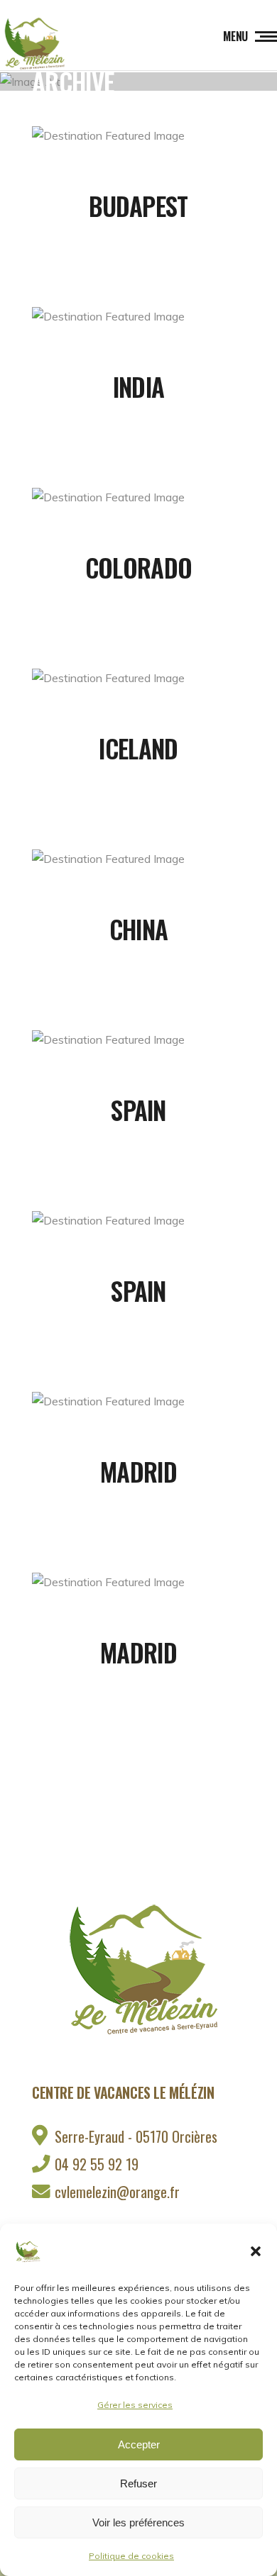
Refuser (138, 2483)
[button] (256, 2251)
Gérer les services (135, 2405)
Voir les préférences (138, 2522)
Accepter (139, 2444)
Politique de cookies (131, 2556)
